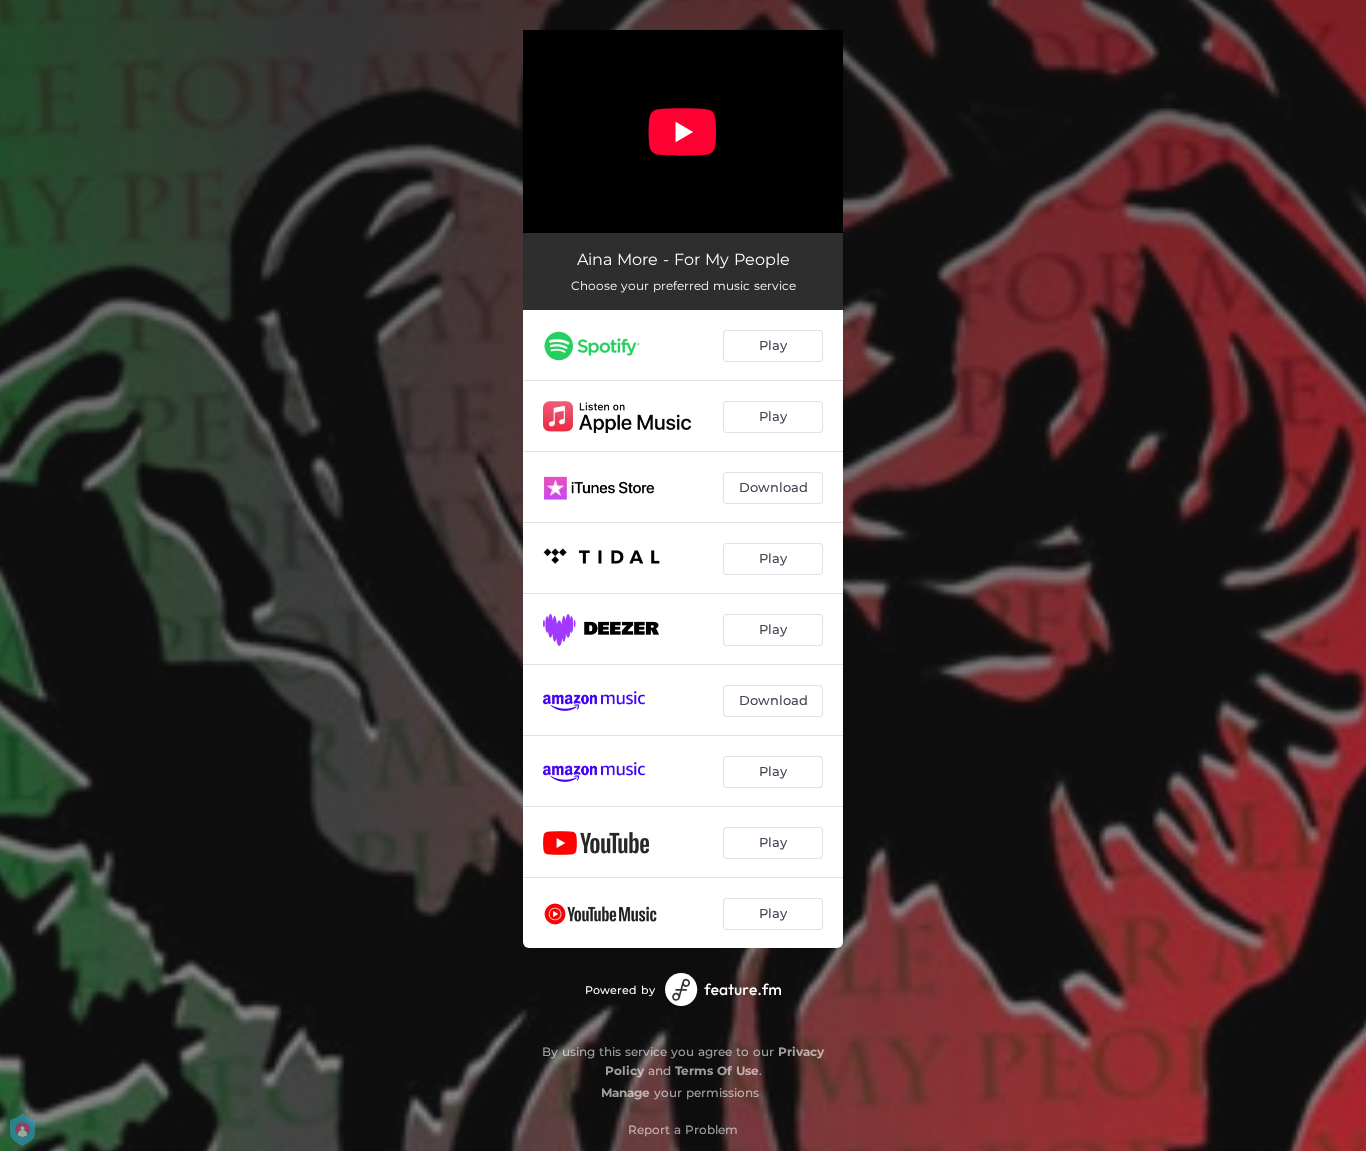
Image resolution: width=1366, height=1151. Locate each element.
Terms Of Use (717, 1070)
